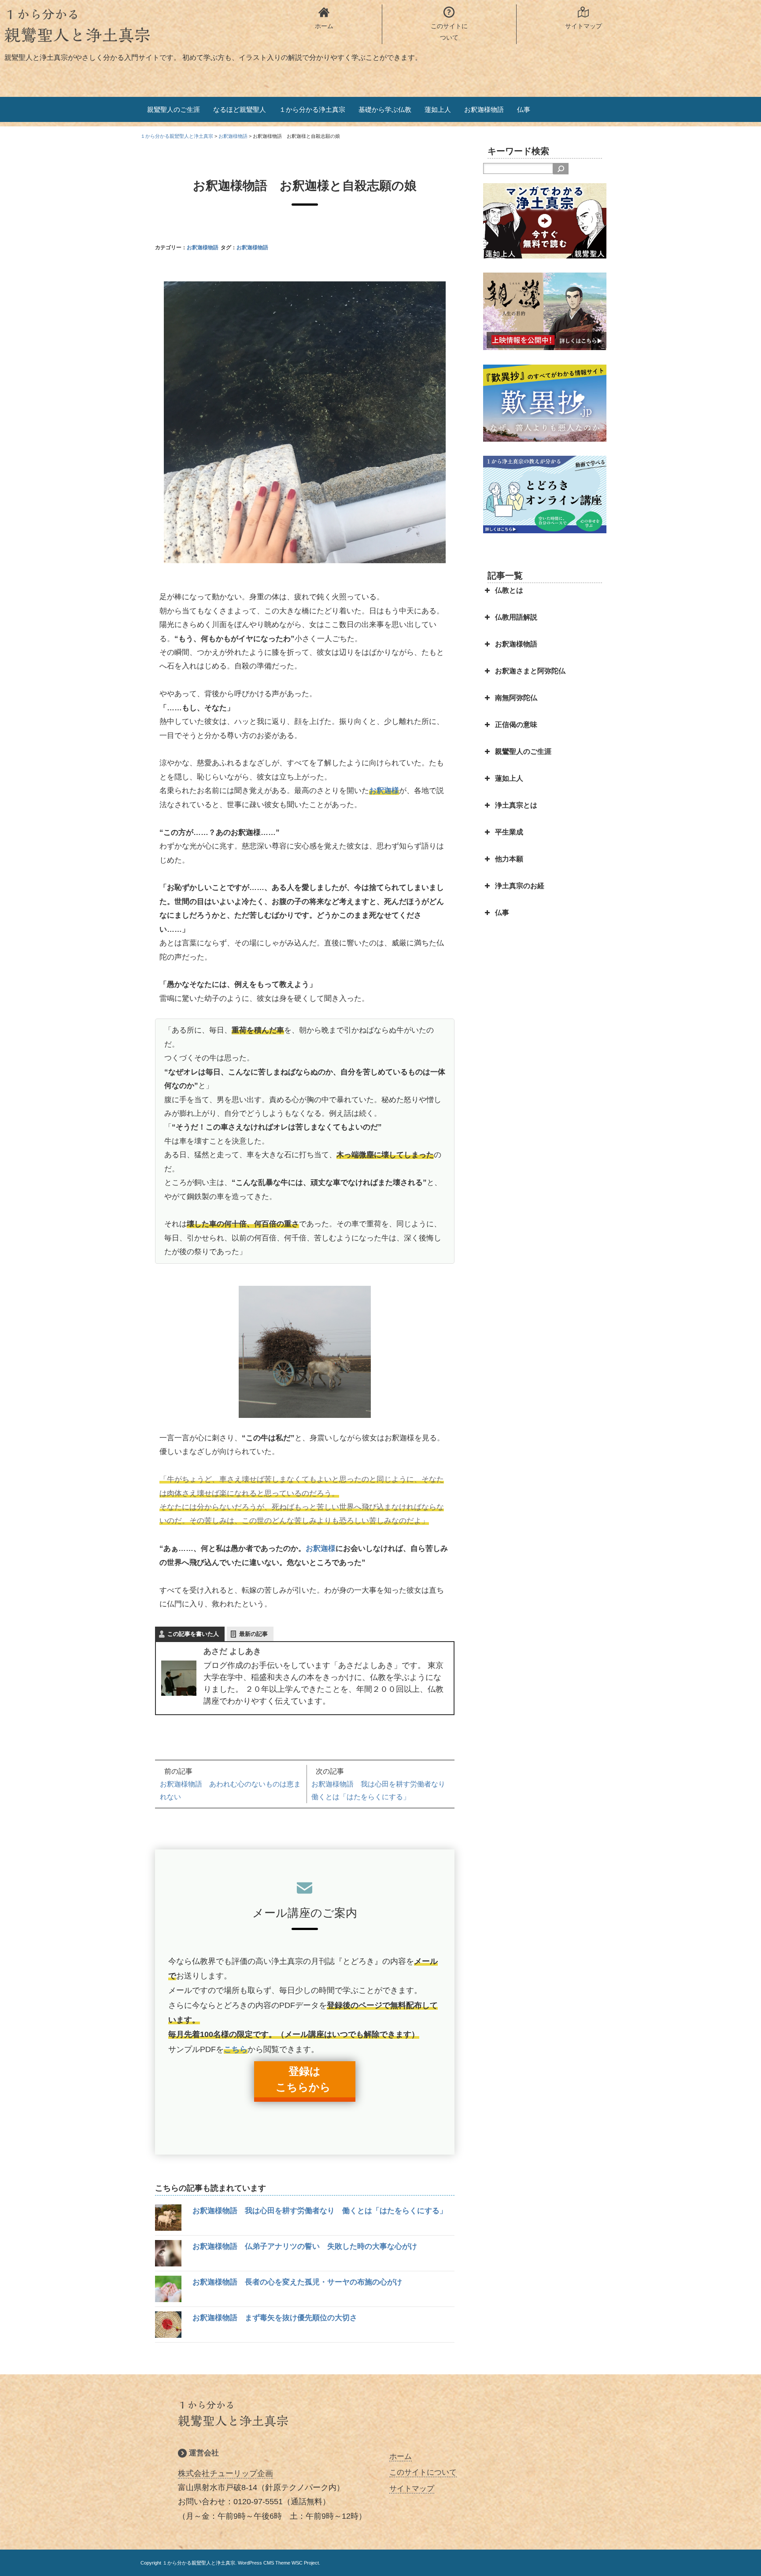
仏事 (524, 109)
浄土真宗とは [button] (516, 805)
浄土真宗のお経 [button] (520, 886)
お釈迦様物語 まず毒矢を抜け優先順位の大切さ (275, 2318)
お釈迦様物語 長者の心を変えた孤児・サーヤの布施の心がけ (297, 2282)
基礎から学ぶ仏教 (385, 109)
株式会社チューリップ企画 (225, 2473)
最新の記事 (253, 1634)
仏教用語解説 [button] (516, 617)
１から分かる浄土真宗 (312, 109)
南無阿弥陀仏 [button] (516, 698)
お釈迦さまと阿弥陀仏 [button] (530, 671)
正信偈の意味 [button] (516, 725)
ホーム (401, 2456)
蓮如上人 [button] (509, 778)
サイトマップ (412, 2489)
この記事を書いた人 (193, 1634)
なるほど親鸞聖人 (240, 109)
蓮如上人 (438, 109)
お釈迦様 (384, 791)
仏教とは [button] (509, 590)
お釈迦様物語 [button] (516, 644)
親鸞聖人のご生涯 (174, 109)
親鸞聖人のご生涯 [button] (523, 751)
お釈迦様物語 (484, 109)
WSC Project (305, 2563)
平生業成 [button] (509, 832)
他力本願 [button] (509, 859)
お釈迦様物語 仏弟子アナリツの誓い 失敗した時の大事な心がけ (305, 2246)
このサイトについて (423, 2472)
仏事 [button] (502, 913)
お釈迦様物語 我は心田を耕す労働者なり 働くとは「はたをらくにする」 (320, 2211)
